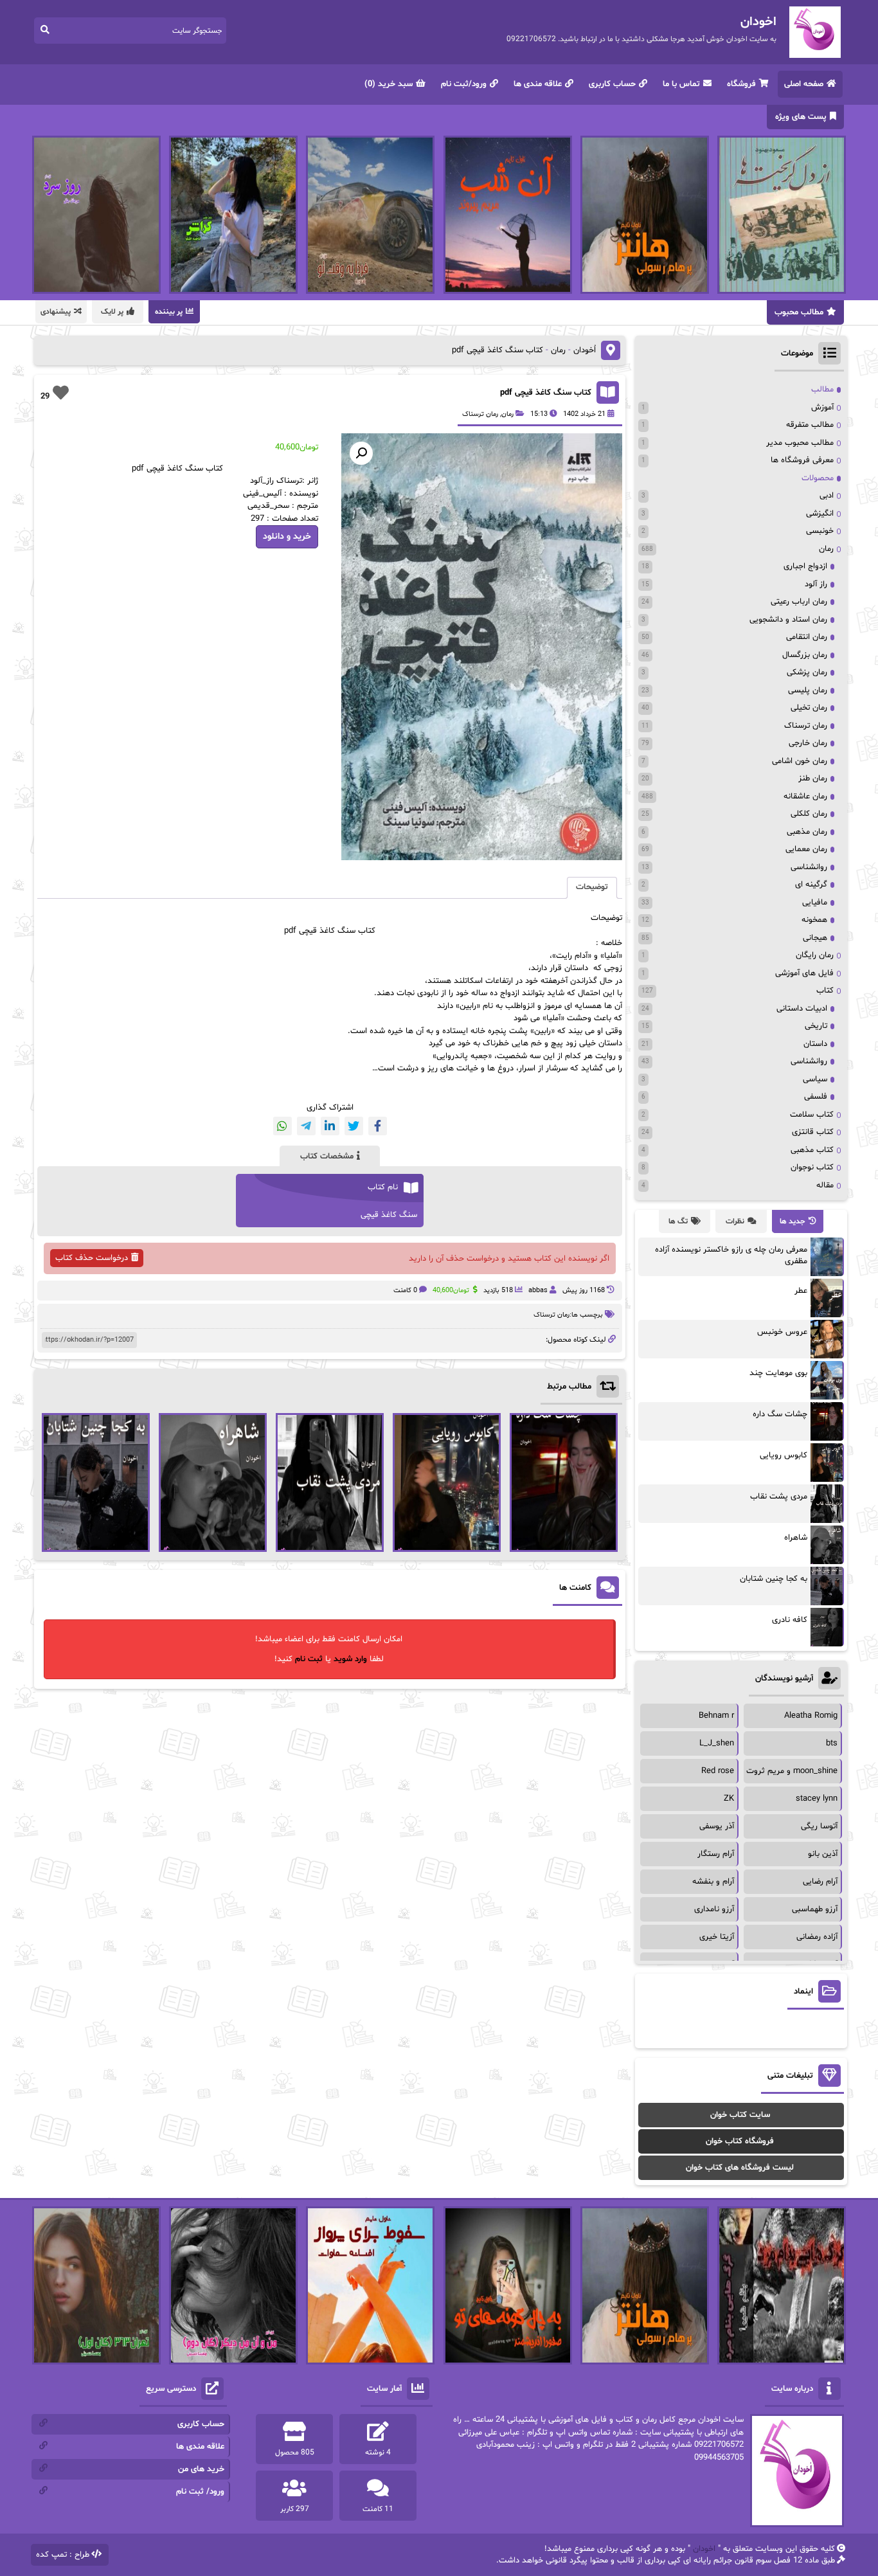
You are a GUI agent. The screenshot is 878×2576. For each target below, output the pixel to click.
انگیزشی (820, 514)
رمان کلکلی (809, 814)
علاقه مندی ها (538, 84)
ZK (729, 1799)
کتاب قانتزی (813, 1132)
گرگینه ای (811, 885)
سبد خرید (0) (389, 84)
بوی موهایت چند (778, 1373)
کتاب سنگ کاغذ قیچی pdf (546, 393)
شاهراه (796, 1538)
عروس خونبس (782, 1332)
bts (832, 1743)
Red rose (718, 1771)
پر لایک (112, 312)
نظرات (735, 1221)
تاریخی (816, 1026)
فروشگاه (741, 84)
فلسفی (816, 1097)
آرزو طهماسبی (815, 1909)
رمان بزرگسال (805, 655)
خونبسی (820, 531)
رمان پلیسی (808, 690)
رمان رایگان (815, 955)
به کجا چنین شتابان (774, 1579)
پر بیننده (169, 312)
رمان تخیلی (809, 708)
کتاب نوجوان (812, 1167)
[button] (361, 453)
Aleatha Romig (811, 1716)
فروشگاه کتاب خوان (740, 2141)
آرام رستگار (716, 1854)
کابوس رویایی (784, 1455)
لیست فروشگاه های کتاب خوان (740, 2168)
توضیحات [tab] (592, 887)
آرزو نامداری (714, 1909)
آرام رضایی (820, 1882)
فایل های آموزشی (804, 973)
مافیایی (815, 903)
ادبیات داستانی (802, 1009)
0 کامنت (405, 1291)
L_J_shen (717, 1743)
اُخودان (585, 350)
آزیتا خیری (717, 1937)
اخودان (704, 2549)
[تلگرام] (306, 1126)
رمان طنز (813, 779)
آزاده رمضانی (817, 1937)
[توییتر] (354, 1126)
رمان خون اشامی (800, 761)
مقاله (825, 1185)
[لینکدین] (330, 1126)
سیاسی (815, 1079)
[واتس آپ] (282, 1126)
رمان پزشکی (807, 672)
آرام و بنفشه (713, 1882)
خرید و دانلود (287, 536)
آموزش (822, 408)
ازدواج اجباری (805, 566)
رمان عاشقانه (805, 797)
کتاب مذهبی (812, 1150)
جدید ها (793, 1221)
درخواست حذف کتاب (92, 1258)
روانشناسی (809, 867)
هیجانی (815, 938)
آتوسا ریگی (819, 1826)
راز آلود (816, 584)
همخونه (814, 920)
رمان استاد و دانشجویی (788, 620)
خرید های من (201, 2469)
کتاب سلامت (812, 1115)
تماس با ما (681, 84)
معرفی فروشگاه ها (802, 460)
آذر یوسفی (717, 1826)
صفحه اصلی (804, 84)
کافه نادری (790, 1620)
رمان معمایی (806, 849)
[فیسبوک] (378, 1126)
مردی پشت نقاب (779, 1497)
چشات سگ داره (780, 1414)
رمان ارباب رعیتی (799, 602)
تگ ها (678, 1221)
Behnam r (716, 1716)
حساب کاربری (612, 84)
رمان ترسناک (480, 414)
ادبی (827, 496)
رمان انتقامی (807, 637)
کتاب (825, 991)
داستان (815, 1044)
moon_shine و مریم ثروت (792, 1771)
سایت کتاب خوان (740, 2115)
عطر (801, 1291)
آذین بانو (823, 1854)
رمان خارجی (808, 743)
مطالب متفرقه (810, 425)
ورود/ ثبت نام (200, 2492)
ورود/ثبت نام (464, 84)
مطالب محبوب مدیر (800, 443)
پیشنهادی (56, 312)
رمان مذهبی (807, 832)
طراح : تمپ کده (63, 2555)
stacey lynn (817, 1799)
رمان (558, 350)
